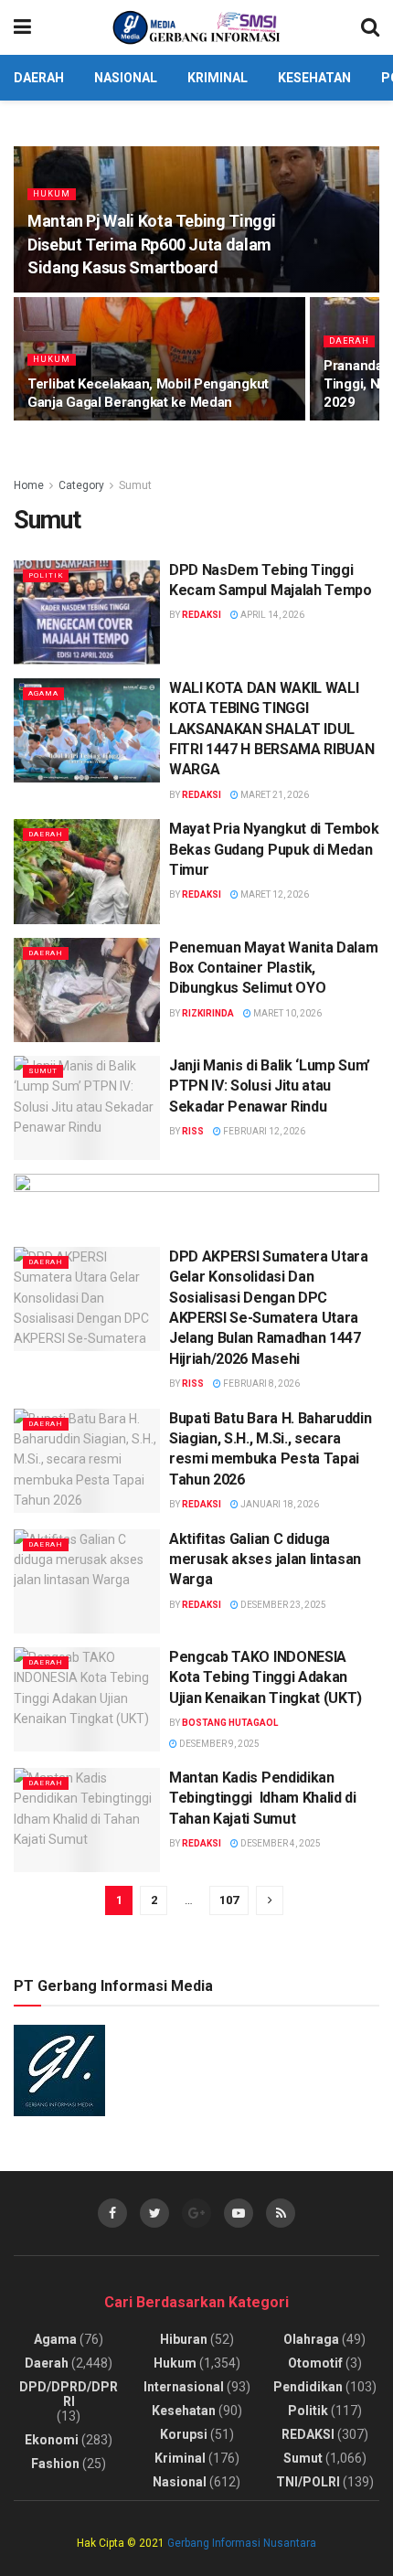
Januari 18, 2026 (279, 1504)
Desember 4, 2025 (280, 1843)
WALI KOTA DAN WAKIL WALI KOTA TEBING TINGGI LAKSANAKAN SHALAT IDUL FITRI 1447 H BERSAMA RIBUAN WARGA (271, 729)
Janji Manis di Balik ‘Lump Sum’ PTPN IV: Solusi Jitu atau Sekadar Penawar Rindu (270, 1086)
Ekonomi (52, 2440)
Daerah (39, 78)
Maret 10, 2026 (287, 1013)
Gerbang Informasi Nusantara (242, 2543)
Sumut (135, 485)
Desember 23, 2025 (282, 1605)
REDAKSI (308, 2434)
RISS (193, 1131)
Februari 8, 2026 (260, 1384)
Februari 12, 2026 (263, 1131)
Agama (43, 693)
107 (229, 1900)
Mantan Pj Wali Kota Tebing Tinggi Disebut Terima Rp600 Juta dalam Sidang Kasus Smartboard (152, 244)
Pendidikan (308, 2387)
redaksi (202, 615)
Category (81, 485)
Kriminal (218, 78)
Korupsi (184, 2434)
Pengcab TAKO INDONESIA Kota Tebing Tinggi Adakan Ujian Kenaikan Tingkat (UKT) (266, 1677)
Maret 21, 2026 (274, 795)
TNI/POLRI (308, 2482)
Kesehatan (314, 78)
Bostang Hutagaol (230, 1723)
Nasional (126, 78)
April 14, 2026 (271, 615)
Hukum (52, 194)
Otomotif (315, 2363)
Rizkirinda (208, 1013)
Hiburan (184, 2339)
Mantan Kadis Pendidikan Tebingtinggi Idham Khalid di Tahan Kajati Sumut (263, 1798)
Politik (46, 575)
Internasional (184, 2387)
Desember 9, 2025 (218, 1744)
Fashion (55, 2464)
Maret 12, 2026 (274, 894)
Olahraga (311, 2339)
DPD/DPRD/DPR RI (69, 2394)
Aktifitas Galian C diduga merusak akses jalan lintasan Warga (265, 1559)
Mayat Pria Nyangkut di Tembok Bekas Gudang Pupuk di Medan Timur (274, 849)
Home (29, 485)
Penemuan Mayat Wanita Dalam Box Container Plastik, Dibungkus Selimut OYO (273, 968)
